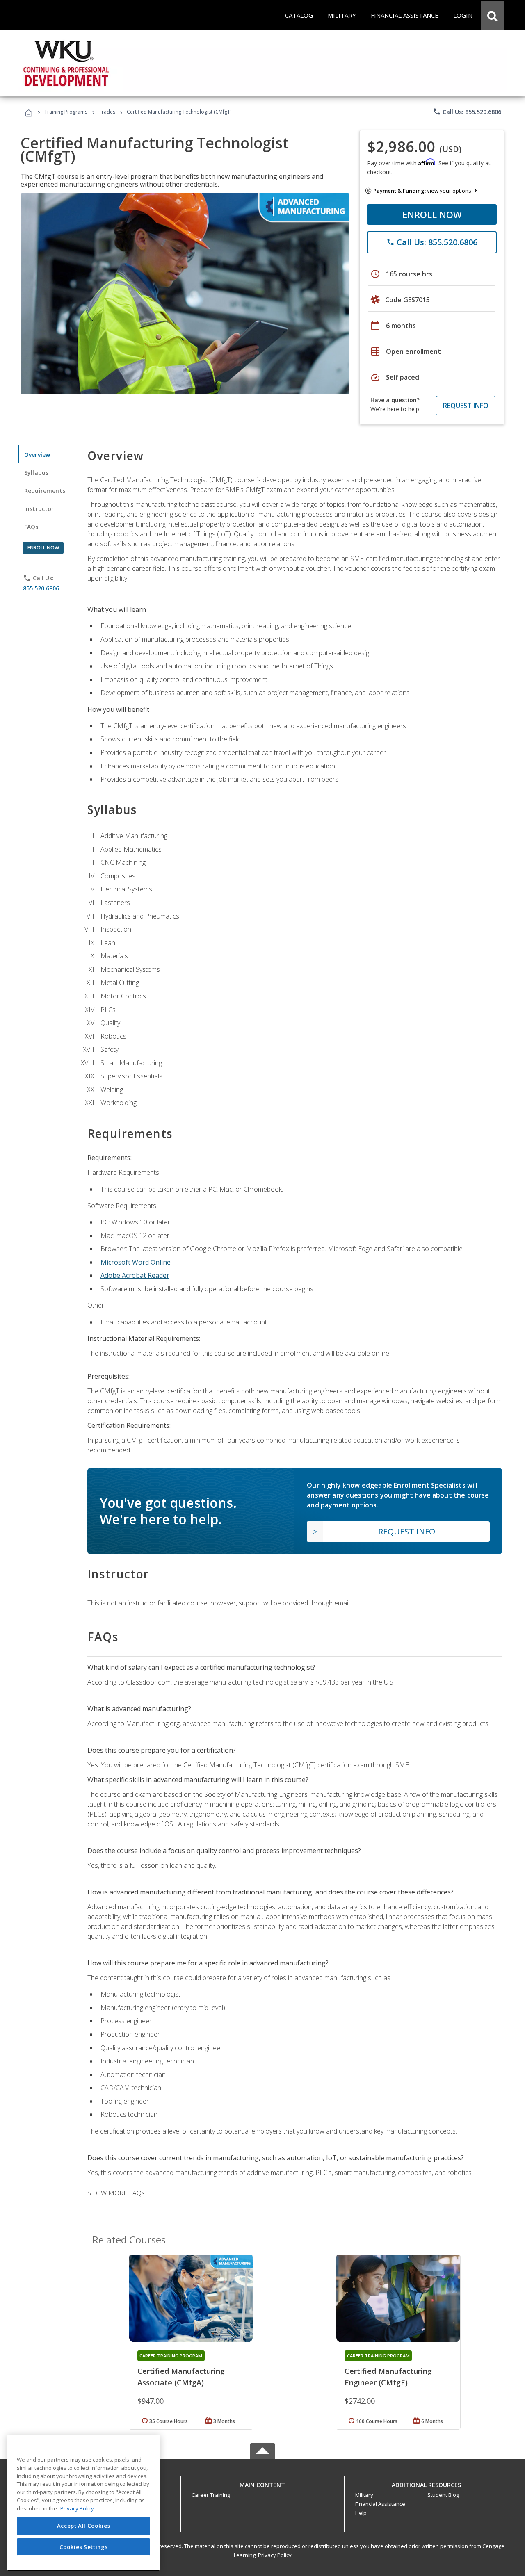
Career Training (211, 2495)
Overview (37, 455)
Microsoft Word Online (136, 1262)
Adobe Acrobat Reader (135, 1275)
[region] (83, 2503)
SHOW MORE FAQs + (119, 2193)
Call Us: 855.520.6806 (467, 112)
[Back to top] (262, 2483)
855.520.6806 (41, 588)
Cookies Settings (84, 2546)
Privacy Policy (275, 2555)
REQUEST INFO (466, 406)
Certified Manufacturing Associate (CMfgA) (181, 2377)
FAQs (31, 527)
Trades (107, 112)
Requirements (45, 491)
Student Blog (443, 2495)
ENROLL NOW (432, 214)
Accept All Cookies (84, 2526)
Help (361, 2513)
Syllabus (36, 473)
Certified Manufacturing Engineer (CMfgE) (388, 2377)
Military (364, 2495)
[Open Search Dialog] (492, 15)
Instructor (39, 509)
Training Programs (66, 112)
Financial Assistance (380, 2504)
